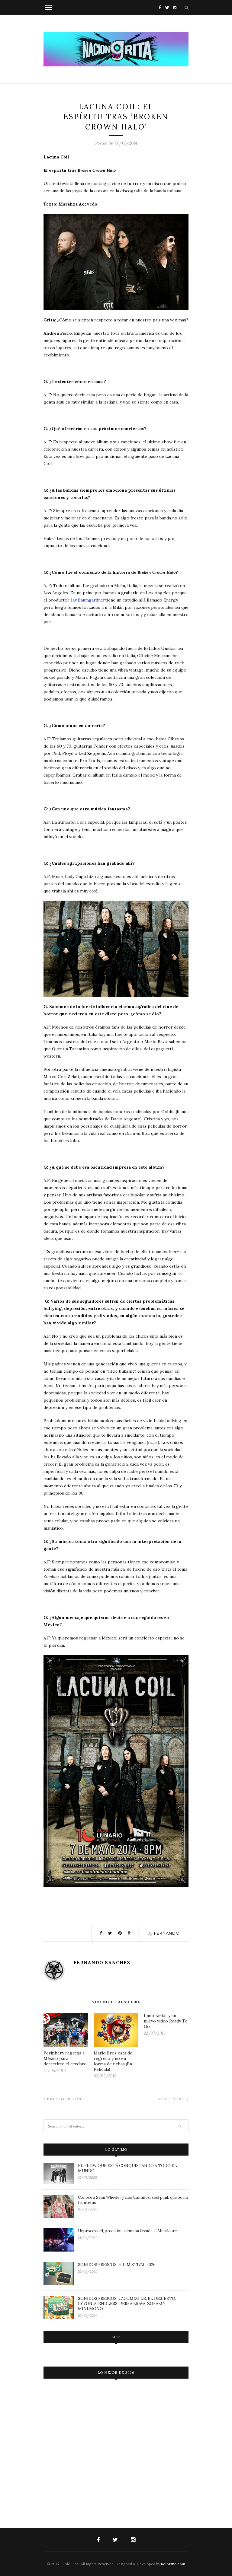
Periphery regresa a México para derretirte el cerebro (65, 2058)
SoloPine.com (173, 2564)
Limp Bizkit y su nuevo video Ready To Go (166, 2021)
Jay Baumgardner (88, 600)
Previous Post (65, 2099)
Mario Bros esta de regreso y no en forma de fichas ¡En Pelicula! (113, 2061)
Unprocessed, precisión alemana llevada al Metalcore (127, 2231)
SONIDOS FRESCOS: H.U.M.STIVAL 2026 (117, 2265)
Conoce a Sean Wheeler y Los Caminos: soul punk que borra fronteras (133, 2200)
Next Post (172, 2099)
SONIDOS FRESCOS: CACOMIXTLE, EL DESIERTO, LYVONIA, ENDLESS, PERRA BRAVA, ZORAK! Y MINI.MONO (127, 2304)
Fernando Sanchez (102, 1963)
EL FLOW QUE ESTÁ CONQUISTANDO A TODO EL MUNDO (127, 2168)
